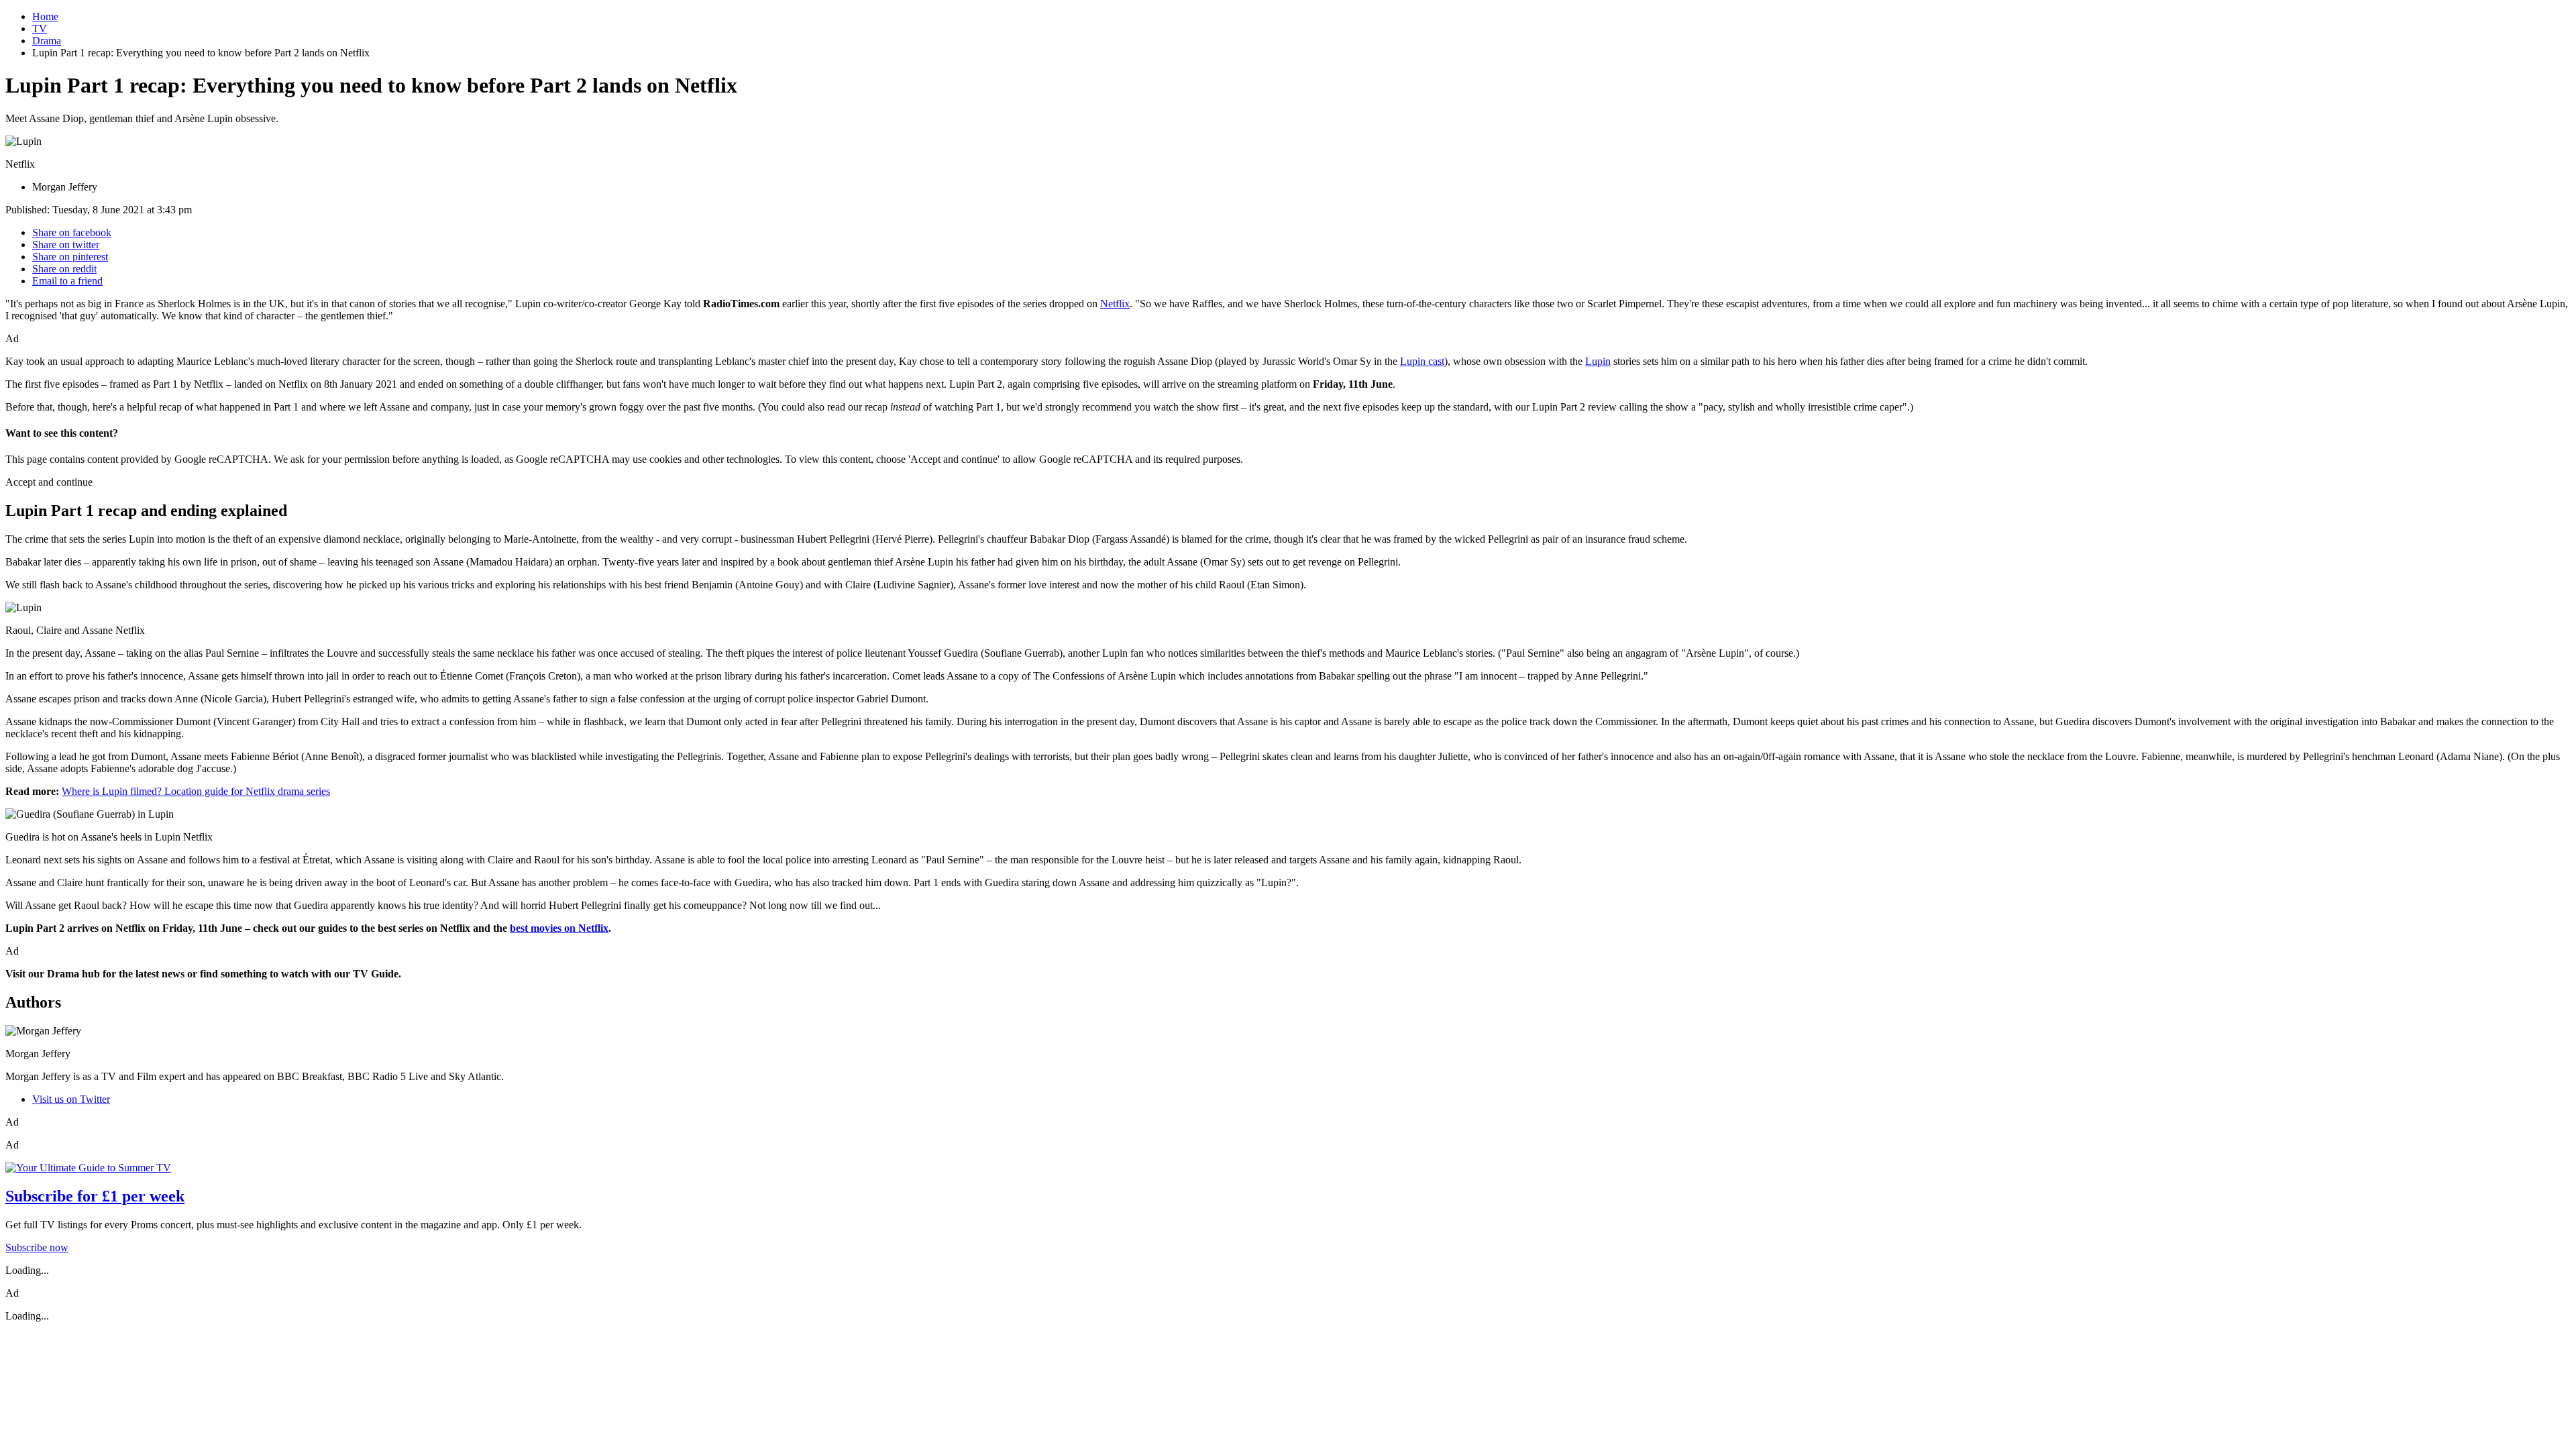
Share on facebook (72, 232)
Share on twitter (66, 245)
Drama (47, 41)
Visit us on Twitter (71, 1099)
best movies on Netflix (559, 928)
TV (40, 29)
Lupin (1598, 361)
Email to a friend (67, 281)
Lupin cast (1422, 361)
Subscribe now (37, 1247)
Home (45, 16)
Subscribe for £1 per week (95, 1196)
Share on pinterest (70, 257)
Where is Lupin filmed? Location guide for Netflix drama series (196, 791)
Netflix (1115, 304)
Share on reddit (64, 269)
